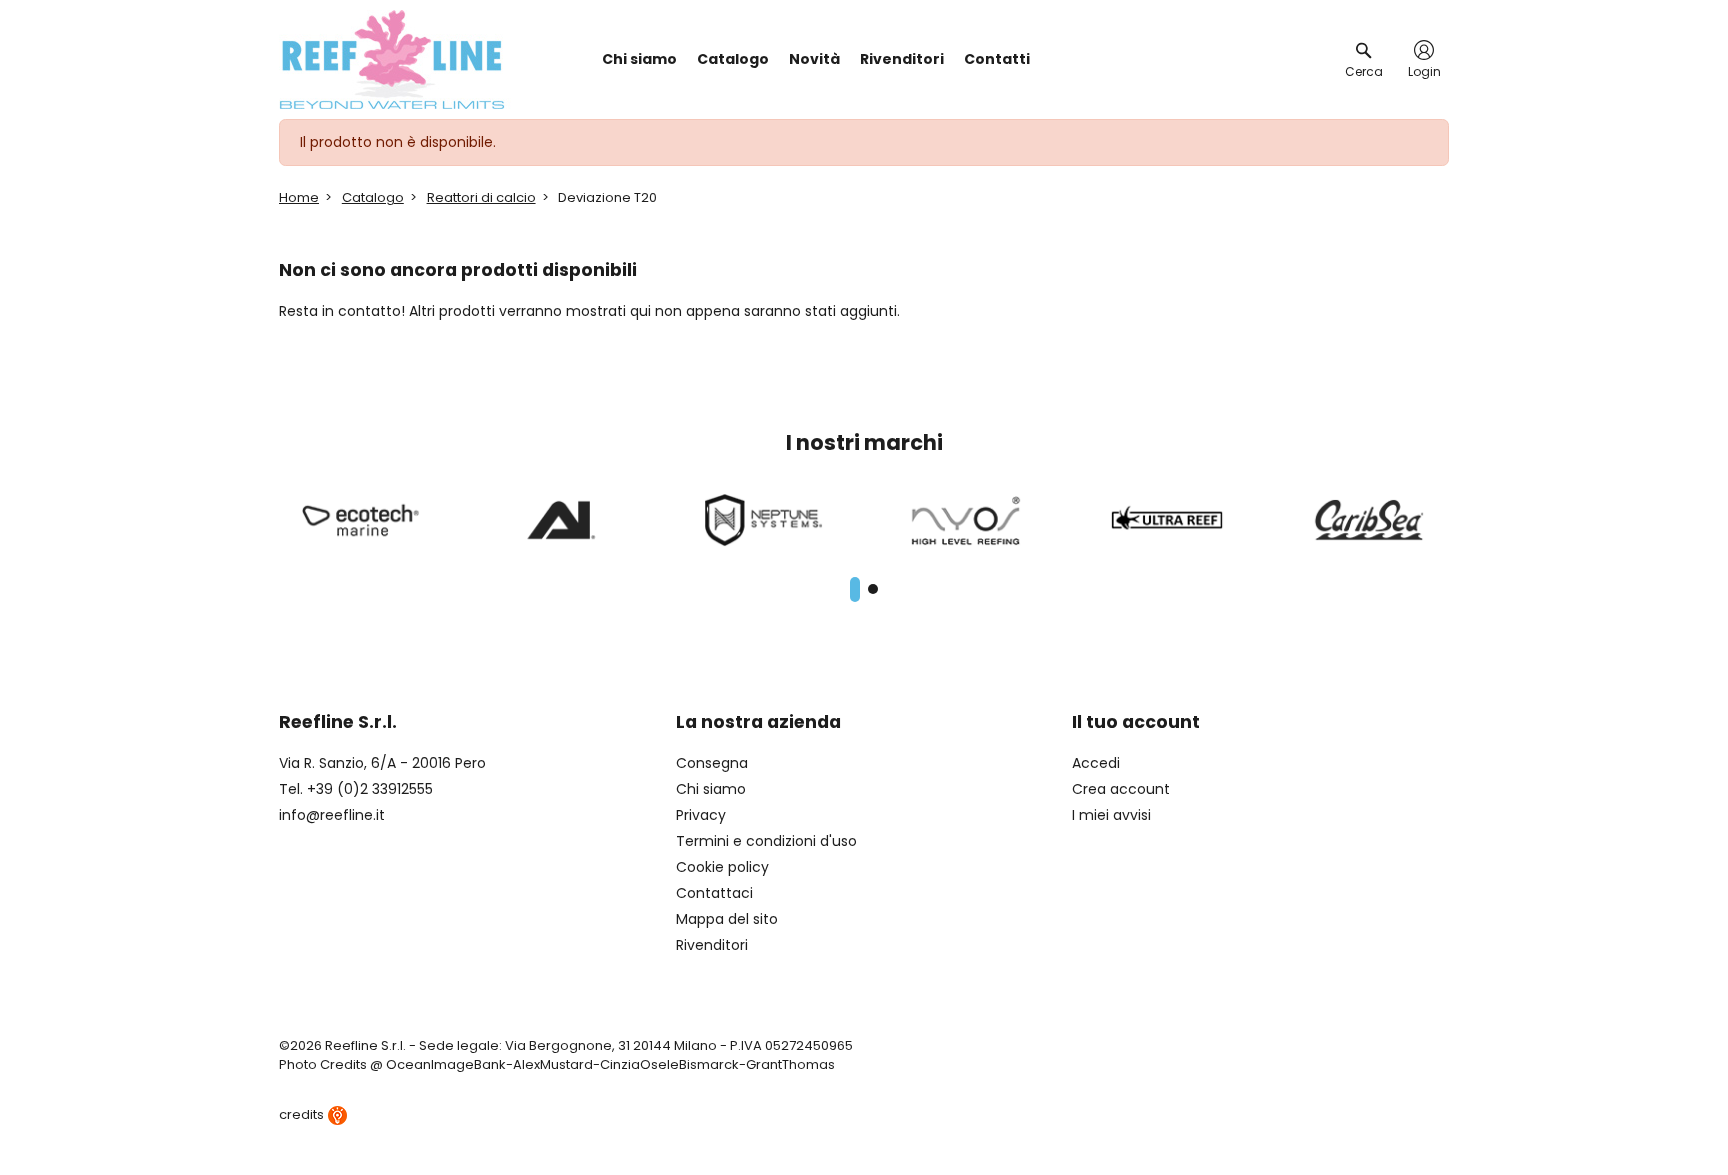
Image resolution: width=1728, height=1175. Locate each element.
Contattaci (714, 893)
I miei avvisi (1111, 815)
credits (303, 1114)
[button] (855, 589)
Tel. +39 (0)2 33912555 (356, 789)
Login (1424, 72)
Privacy (701, 815)
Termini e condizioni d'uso (766, 841)
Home (299, 197)
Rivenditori (712, 945)
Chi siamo (711, 789)
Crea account (1121, 789)
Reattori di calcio (481, 197)
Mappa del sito (727, 919)
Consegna (712, 763)
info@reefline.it (332, 815)
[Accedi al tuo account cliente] (1424, 49)
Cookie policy (722, 867)
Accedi (1096, 763)
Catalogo (373, 197)
